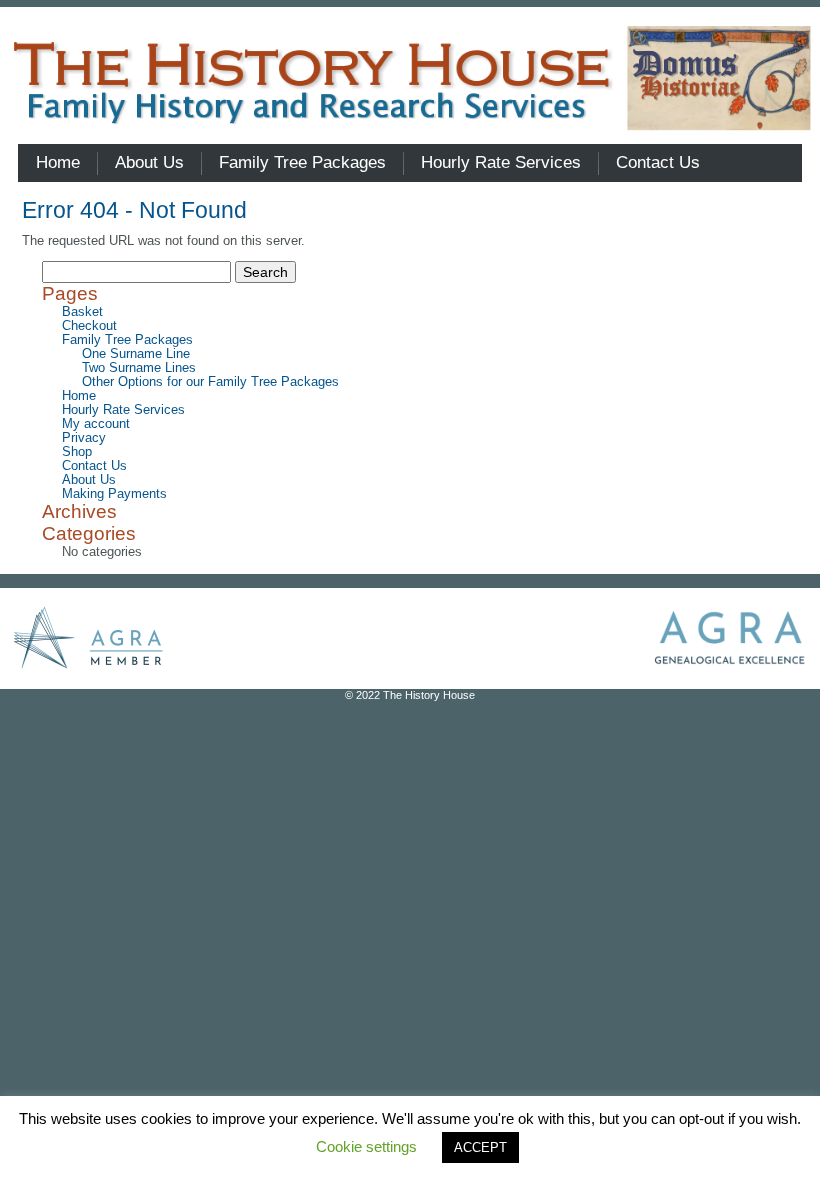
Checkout (89, 326)
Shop (77, 452)
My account (96, 424)
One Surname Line (136, 354)
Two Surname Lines (139, 368)
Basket (82, 312)
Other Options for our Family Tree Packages (210, 382)
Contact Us (94, 466)
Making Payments (114, 494)
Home (79, 396)
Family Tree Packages (127, 340)
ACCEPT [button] (480, 1147)
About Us (89, 480)
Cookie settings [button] (366, 1146)
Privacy (84, 438)
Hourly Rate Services (123, 410)
